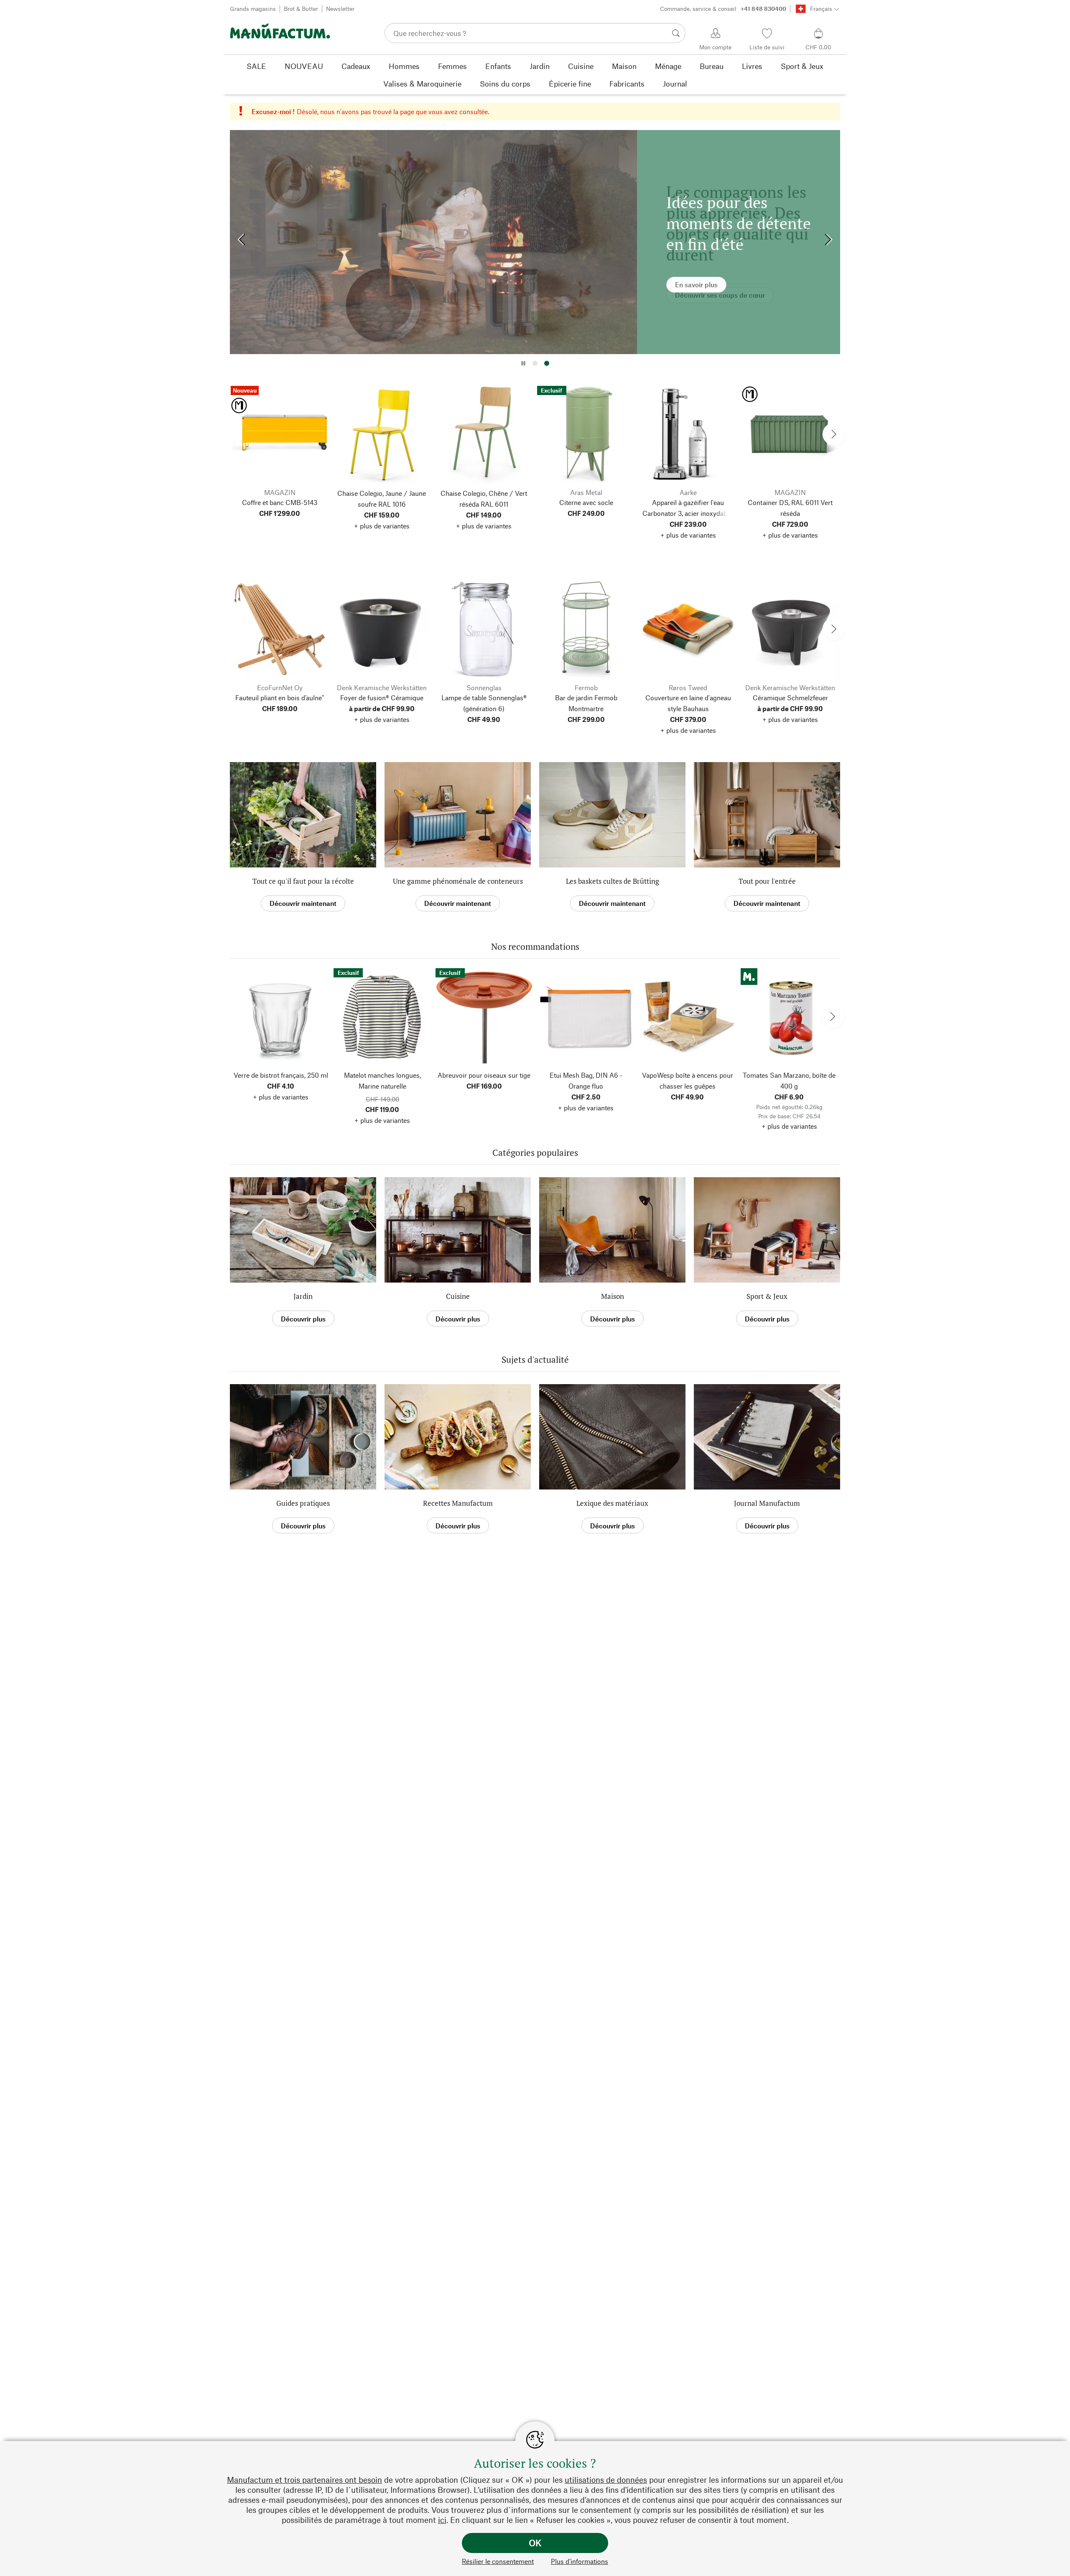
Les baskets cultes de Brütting (613, 881)
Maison (613, 1296)
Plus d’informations (580, 2561)
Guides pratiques (303, 1503)
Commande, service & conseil (723, 9)
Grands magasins (253, 9)
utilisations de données (606, 2480)
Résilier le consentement (498, 2561)
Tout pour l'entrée (767, 881)
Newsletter (340, 9)
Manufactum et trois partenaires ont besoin (304, 2480)
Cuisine (458, 1296)
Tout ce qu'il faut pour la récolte (303, 881)
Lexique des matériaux (612, 1503)
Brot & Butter (301, 9)
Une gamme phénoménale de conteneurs (458, 881)
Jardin (303, 1296)
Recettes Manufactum (458, 1503)
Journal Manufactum (767, 1503)
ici (442, 2520)
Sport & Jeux (767, 1296)
